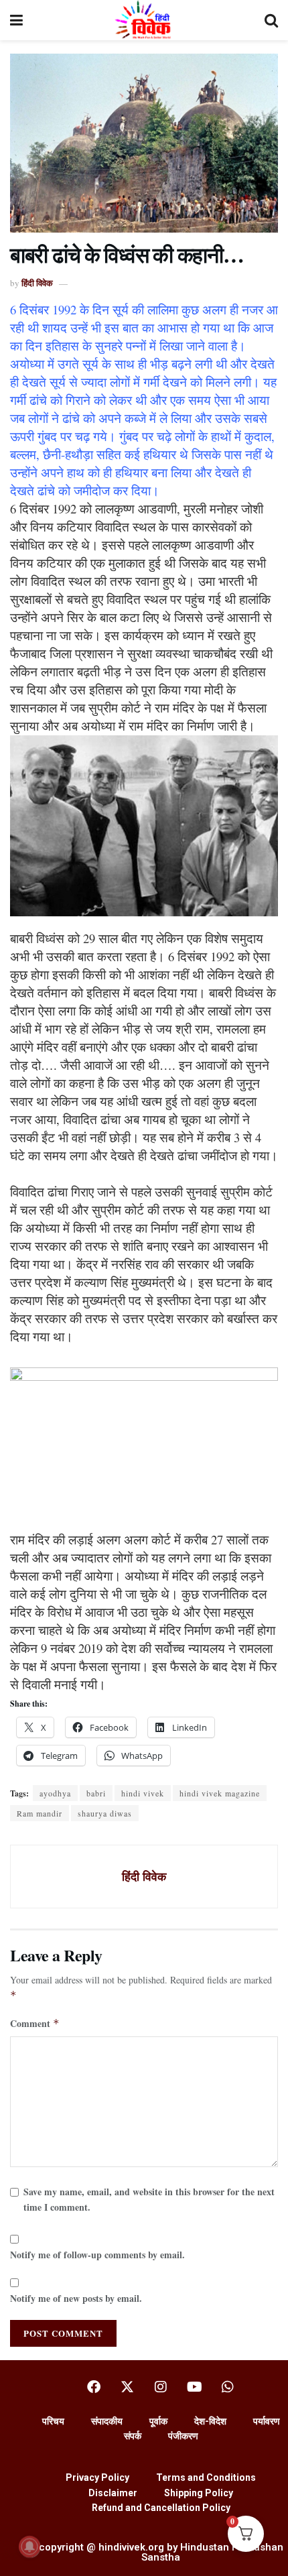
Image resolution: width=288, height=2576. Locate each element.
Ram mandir (40, 1813)
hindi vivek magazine (220, 1793)
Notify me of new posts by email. (76, 2298)
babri (96, 1793)
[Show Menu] (16, 20)
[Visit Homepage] (144, 20)
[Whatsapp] (228, 2387)
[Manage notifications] (29, 2547)
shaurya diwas (105, 1813)
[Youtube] (194, 2387)
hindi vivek (143, 1793)
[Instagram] (161, 2387)
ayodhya (55, 1793)
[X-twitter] (127, 2387)
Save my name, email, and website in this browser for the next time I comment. (149, 2199)
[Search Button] (271, 20)
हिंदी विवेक (37, 283)
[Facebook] (94, 2387)
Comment (35, 2023)
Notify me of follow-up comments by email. (97, 2255)
